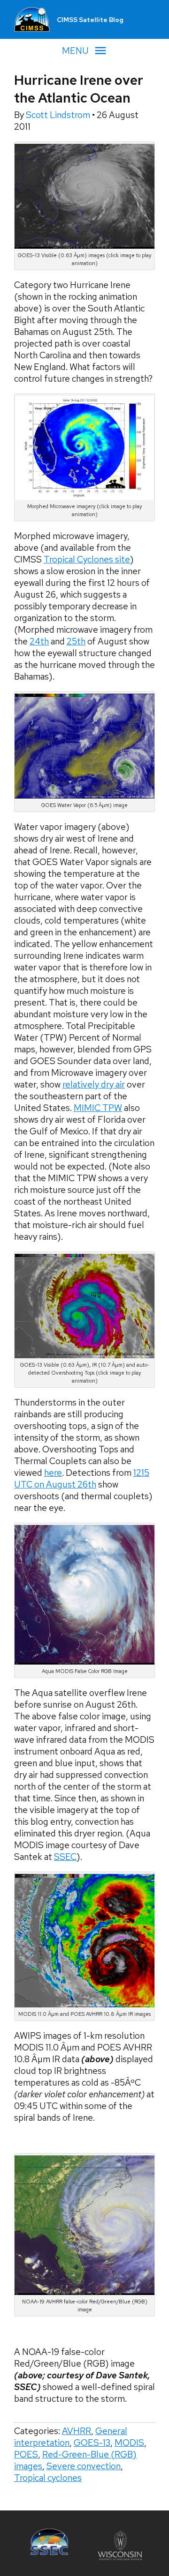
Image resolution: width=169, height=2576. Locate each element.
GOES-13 (92, 2443)
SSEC (65, 1857)
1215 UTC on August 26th (82, 1479)
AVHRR (77, 2431)
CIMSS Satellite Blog (90, 20)
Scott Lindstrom (59, 115)
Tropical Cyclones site (87, 559)
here (53, 1473)
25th (76, 641)
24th (39, 641)
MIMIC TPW (98, 1108)
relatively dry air (94, 1084)
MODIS (129, 2443)
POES (26, 2454)
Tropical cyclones (48, 2478)
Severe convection (84, 2466)
